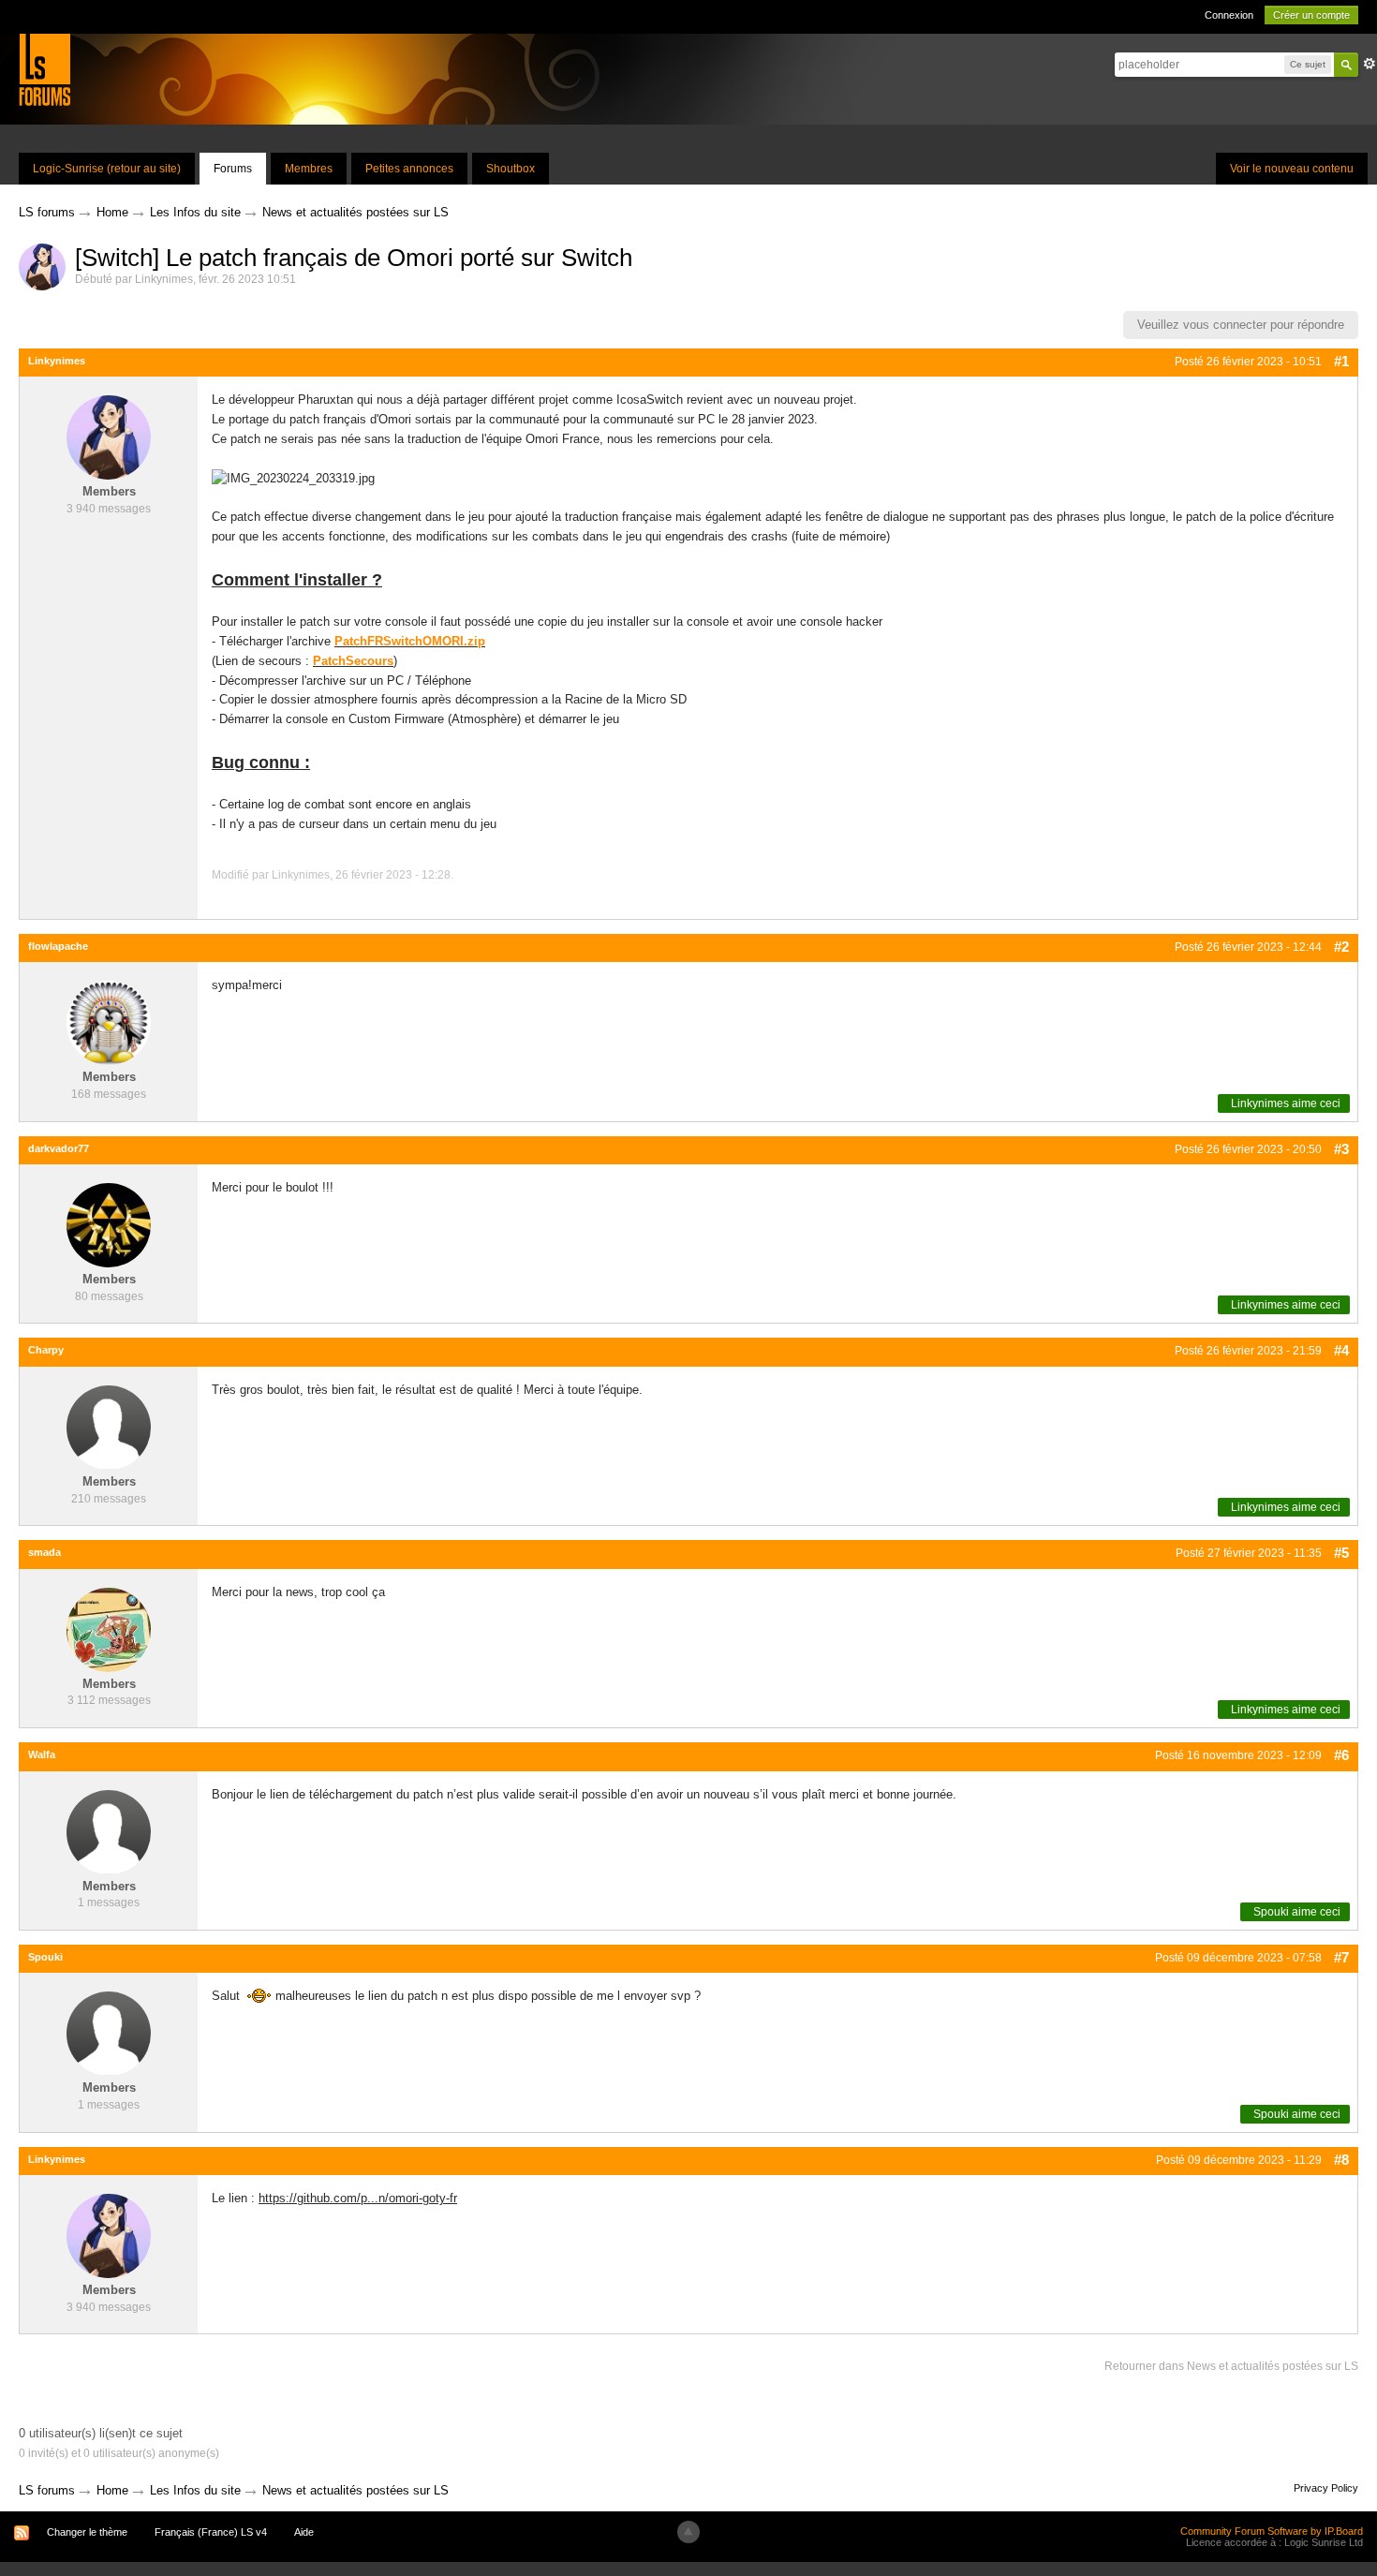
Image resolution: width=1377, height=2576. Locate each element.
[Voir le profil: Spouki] (109, 2033)
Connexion (1229, 15)
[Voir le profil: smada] (109, 1629)
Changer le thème (87, 2532)
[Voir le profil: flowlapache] (109, 1022)
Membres (309, 169)
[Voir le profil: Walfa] (109, 1831)
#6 (1341, 1755)
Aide (304, 2532)
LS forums (47, 2490)
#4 (1341, 1350)
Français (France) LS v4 (211, 2532)
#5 (1341, 1553)
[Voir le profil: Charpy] (109, 1426)
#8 (1341, 2160)
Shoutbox (511, 169)
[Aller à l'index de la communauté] (44, 69)
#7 (1341, 1957)
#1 (1341, 361)
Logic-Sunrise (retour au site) (107, 169)
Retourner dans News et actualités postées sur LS (1231, 2366)
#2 (1341, 947)
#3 (1341, 1149)
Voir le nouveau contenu (1292, 169)
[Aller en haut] (688, 2532)
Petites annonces (409, 169)
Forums (233, 169)
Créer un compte (1311, 15)
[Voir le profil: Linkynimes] (109, 437)
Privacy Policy (1326, 2488)
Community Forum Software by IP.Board (1272, 2531)
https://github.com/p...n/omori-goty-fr (358, 2198)
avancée (1370, 64)
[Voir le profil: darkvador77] (109, 1225)
